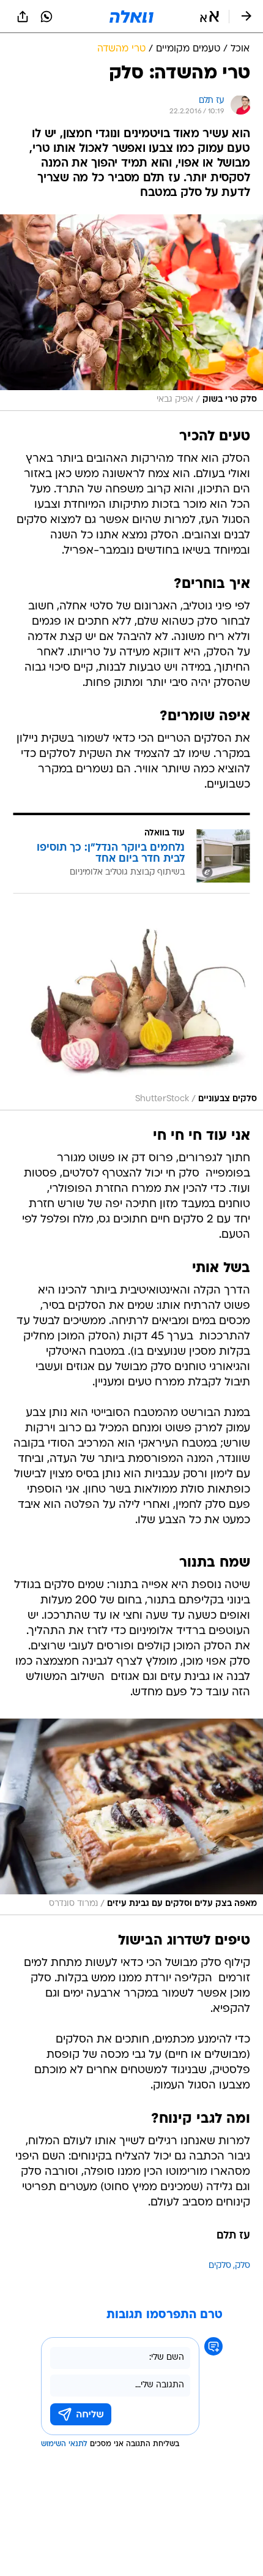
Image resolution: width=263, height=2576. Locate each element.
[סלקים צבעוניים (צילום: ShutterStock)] (131, 1013)
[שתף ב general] (23, 17)
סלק (243, 2266)
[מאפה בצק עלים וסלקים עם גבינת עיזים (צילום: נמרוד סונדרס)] (131, 1817)
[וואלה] (131, 17)
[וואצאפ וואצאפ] (46, 17)
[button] (209, 17)
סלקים (220, 2266)
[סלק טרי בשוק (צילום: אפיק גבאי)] (131, 312)
